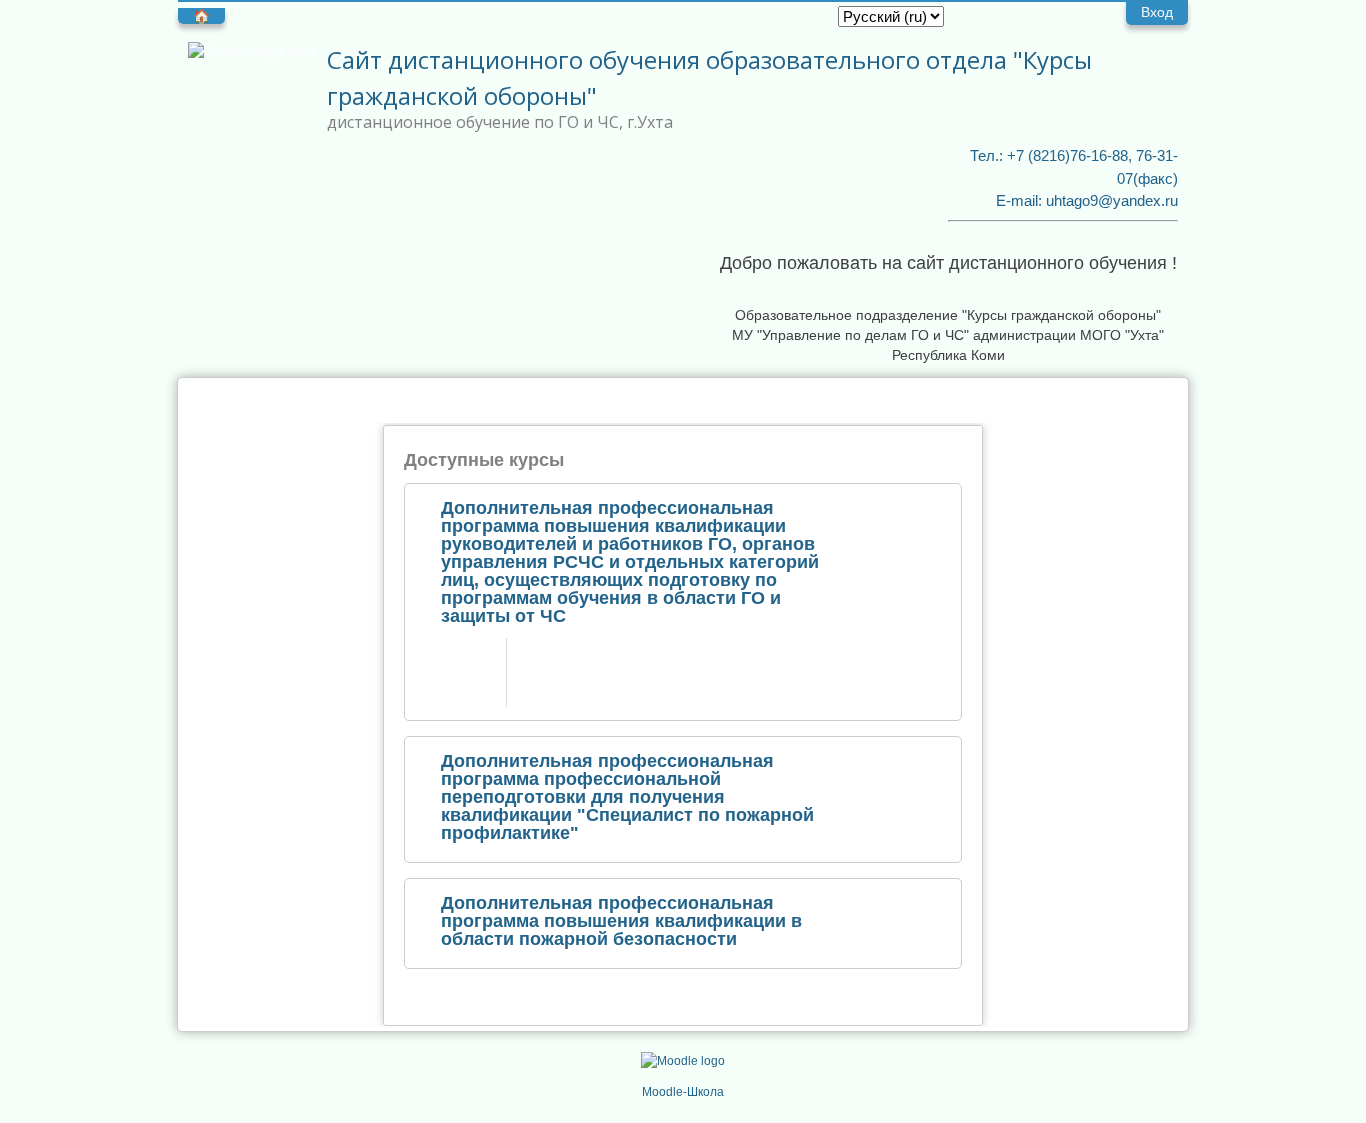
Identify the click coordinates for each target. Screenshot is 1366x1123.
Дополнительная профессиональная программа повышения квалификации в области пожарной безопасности (621, 921)
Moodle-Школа (683, 1092)
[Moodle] (683, 1061)
